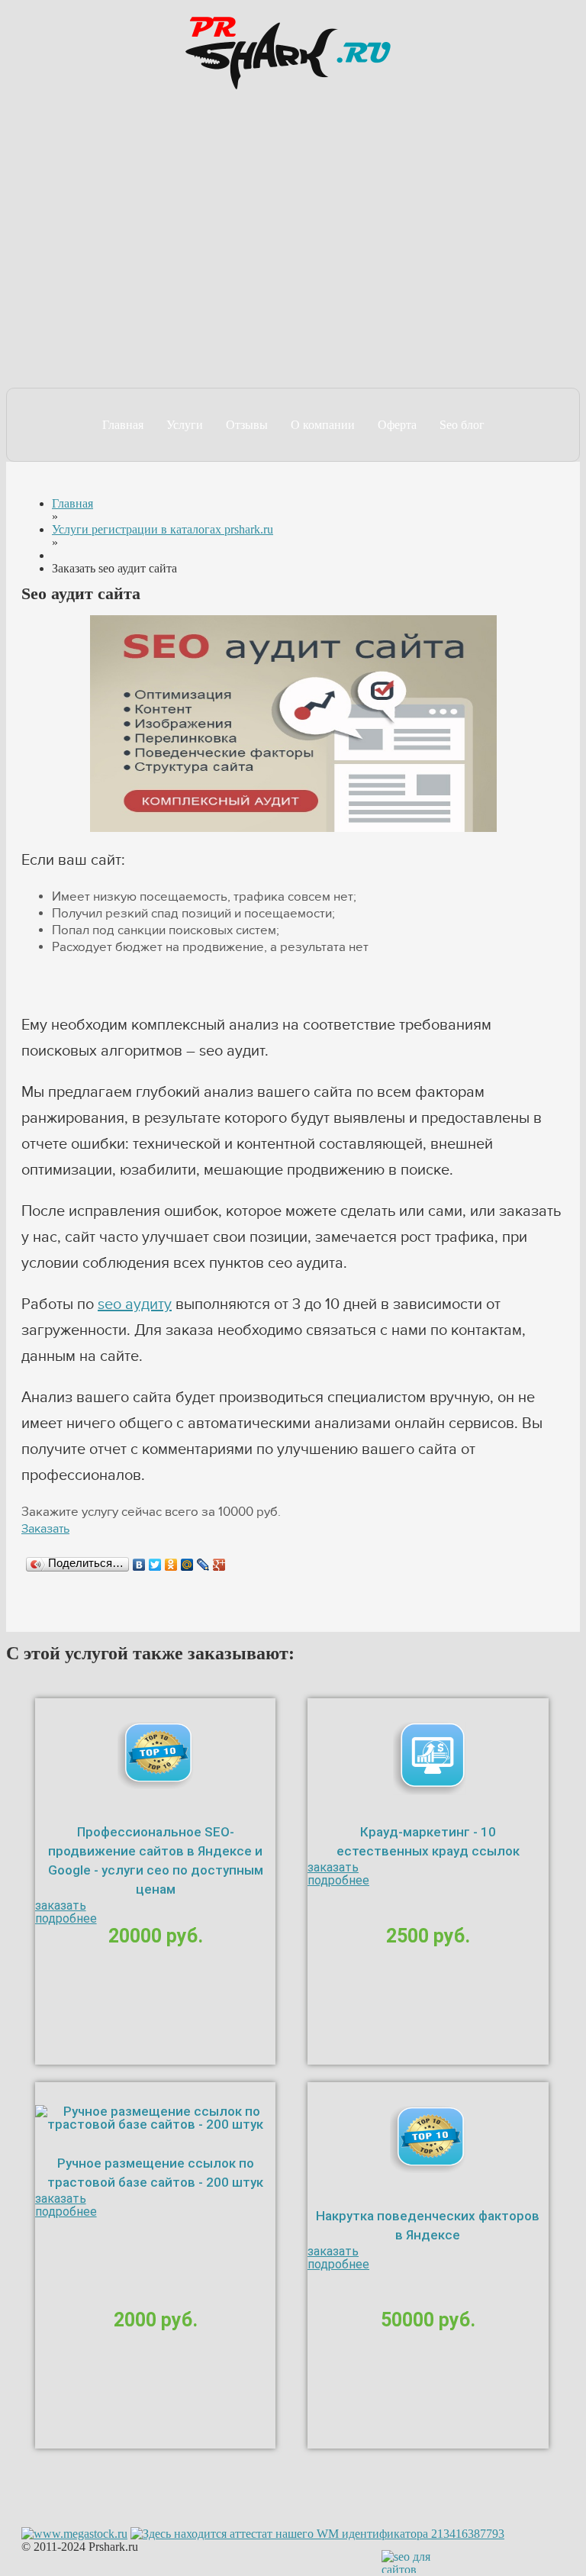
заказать (61, 1905)
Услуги (185, 425)
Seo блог (462, 425)
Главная (123, 425)
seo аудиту (135, 1304)
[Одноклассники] (171, 1565)
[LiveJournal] (203, 1565)
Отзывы (247, 425)
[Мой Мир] (187, 1565)
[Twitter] (155, 1565)
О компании (323, 425)
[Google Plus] (219, 1565)
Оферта (397, 425)
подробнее (66, 1918)
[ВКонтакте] (139, 1565)
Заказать (45, 1529)
